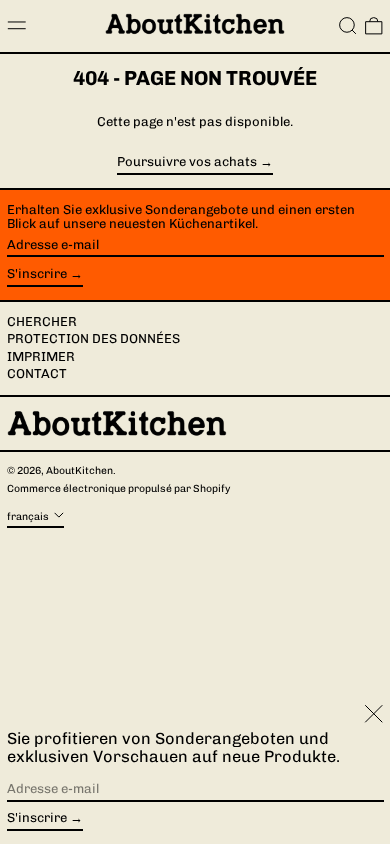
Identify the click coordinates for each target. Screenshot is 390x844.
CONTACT (37, 373)
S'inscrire (37, 273)
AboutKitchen (79, 470)
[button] (348, 26)
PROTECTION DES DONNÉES (93, 338)
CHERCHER (42, 321)
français (29, 516)
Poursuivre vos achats (187, 162)
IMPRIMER (41, 356)
